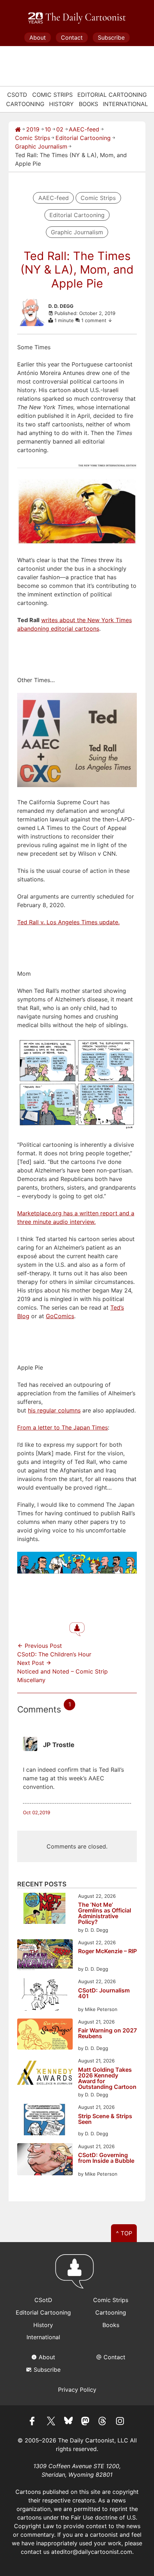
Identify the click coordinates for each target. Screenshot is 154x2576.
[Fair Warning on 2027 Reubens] (45, 2035)
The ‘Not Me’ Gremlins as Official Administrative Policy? (105, 1913)
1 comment (95, 320)
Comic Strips (52, 95)
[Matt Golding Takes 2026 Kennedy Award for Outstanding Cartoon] (45, 2074)
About (38, 37)
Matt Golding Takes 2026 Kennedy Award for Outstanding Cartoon (107, 2078)
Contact (72, 37)
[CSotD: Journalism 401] (45, 1995)
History (61, 104)
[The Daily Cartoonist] (77, 18)
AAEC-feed (84, 129)
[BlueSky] (68, 2422)
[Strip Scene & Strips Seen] (45, 2120)
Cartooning (25, 104)
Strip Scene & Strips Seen (105, 2119)
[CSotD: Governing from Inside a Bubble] (45, 2160)
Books (88, 104)
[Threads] (103, 2422)
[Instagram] (120, 2422)
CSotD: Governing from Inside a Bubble (106, 2158)
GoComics (60, 1316)
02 (60, 129)
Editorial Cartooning (112, 95)
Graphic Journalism (41, 146)
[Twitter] (51, 2422)
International (125, 104)
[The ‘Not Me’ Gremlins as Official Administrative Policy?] (45, 1909)
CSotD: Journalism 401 (104, 1994)
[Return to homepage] (77, 2275)
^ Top (124, 2233)
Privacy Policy (77, 2390)
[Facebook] (34, 2422)
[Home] (18, 129)
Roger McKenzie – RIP (107, 1951)
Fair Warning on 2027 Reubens (107, 2034)
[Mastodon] (86, 2422)
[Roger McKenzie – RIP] (45, 1956)
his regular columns (54, 1410)
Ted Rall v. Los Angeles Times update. (68, 922)
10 (48, 129)
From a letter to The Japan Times (62, 1427)
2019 (33, 129)
